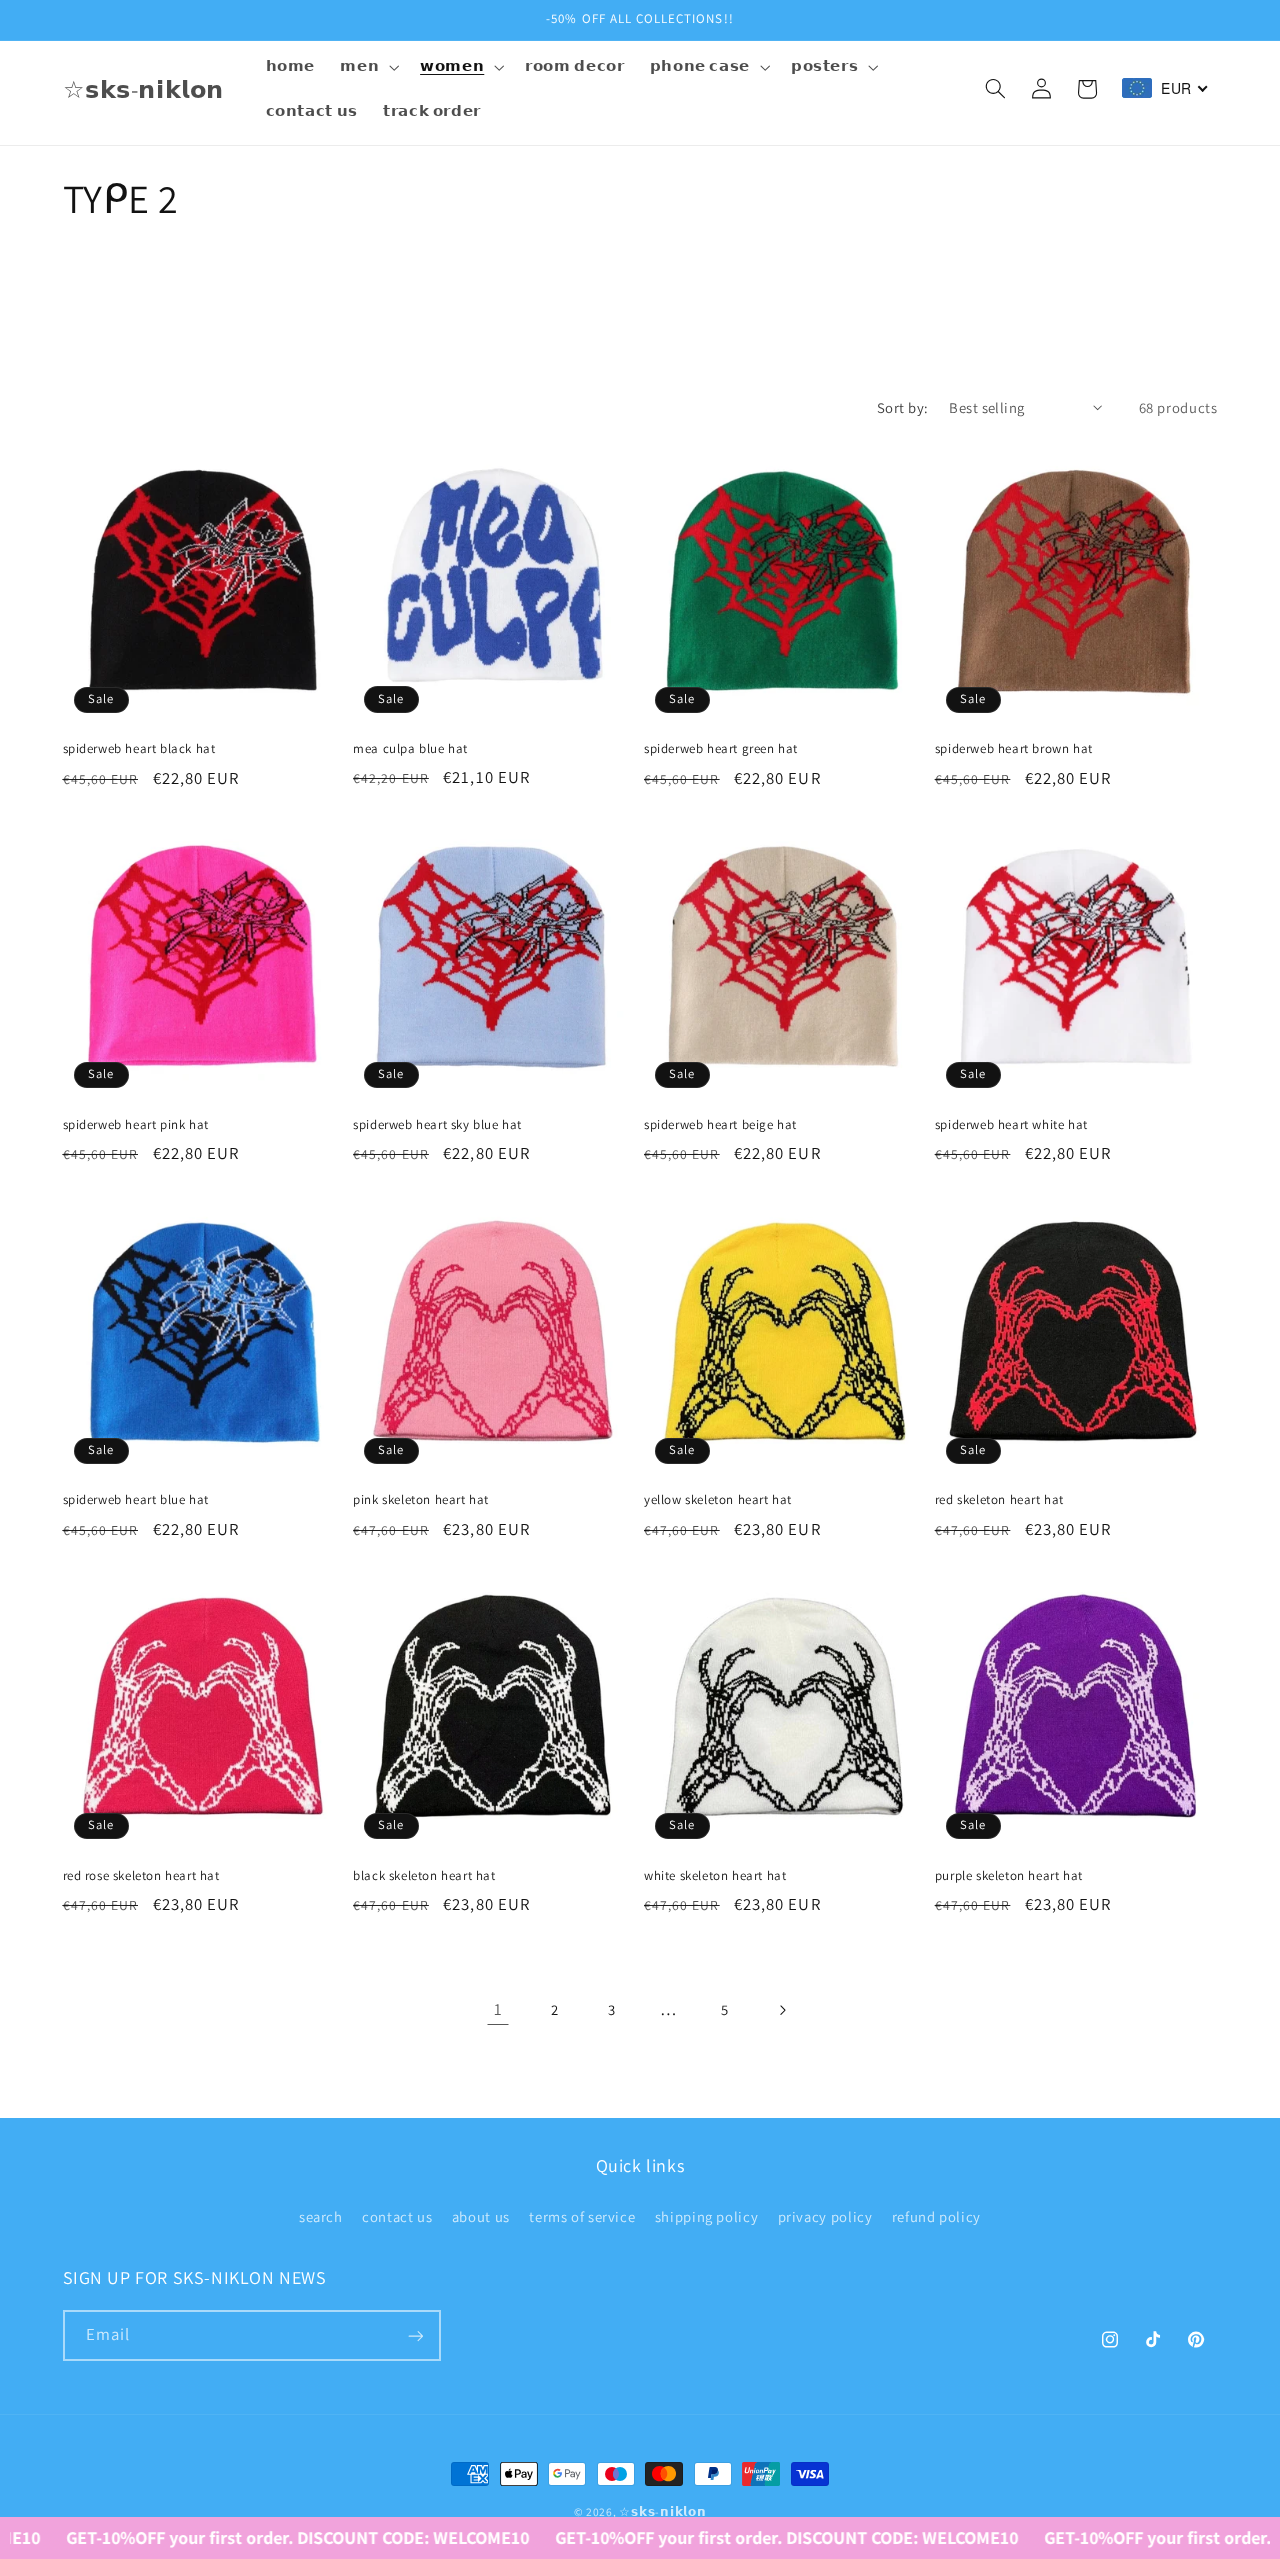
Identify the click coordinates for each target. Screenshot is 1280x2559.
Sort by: (902, 407)
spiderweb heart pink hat (136, 1125)
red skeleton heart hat (999, 1500)
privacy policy (825, 2215)
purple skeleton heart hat (1009, 1876)
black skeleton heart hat (424, 1876)
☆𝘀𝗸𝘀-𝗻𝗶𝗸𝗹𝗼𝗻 (662, 2511)
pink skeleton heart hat (421, 1500)
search (321, 2215)
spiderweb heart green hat (721, 749)
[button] (368, 67)
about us (481, 2215)
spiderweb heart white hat (1011, 1125)
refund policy (936, 2215)
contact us (397, 2215)
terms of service (582, 2215)
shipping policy (706, 2215)
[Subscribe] (415, 2335)
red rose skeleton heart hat (141, 1876)
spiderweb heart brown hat (1014, 749)
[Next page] (782, 2010)
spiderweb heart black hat (139, 749)
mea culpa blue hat (410, 749)
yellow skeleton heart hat (718, 1500)
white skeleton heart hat (715, 1876)
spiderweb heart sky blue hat (437, 1125)
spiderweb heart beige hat (720, 1125)
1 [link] (498, 2009)
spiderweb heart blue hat (136, 1500)
